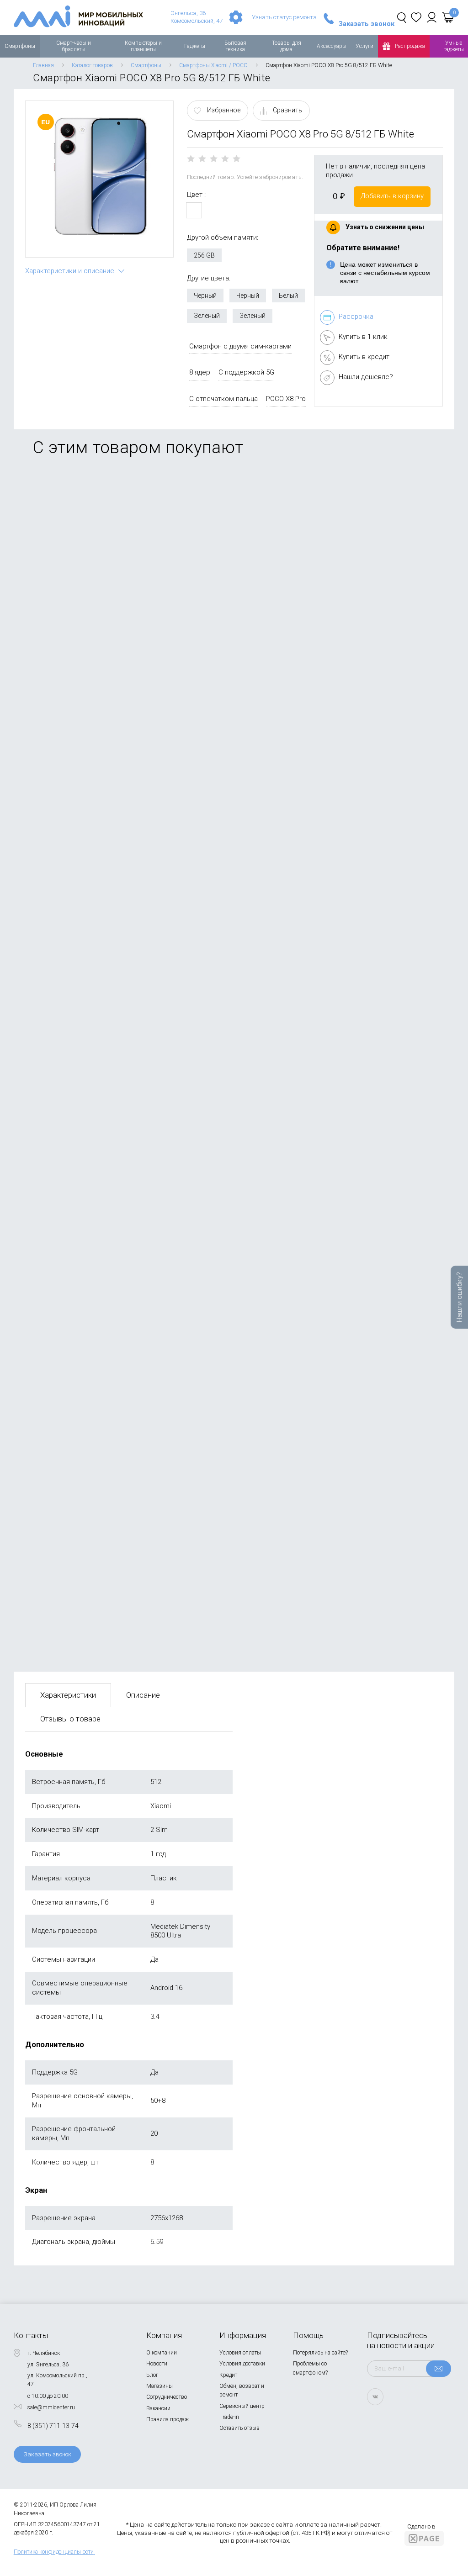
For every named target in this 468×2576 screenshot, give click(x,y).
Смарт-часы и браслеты (74, 46)
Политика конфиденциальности (54, 2552)
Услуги (364, 46)
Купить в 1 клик (363, 337)
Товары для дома (287, 46)
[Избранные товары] (416, 17)
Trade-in (229, 2417)
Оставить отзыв (239, 2428)
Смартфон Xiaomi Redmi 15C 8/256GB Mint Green (99, 1403)
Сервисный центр (242, 2406)
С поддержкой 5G (246, 372)
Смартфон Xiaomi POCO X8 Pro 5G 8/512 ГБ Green (101, 898)
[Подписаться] (439, 2369)
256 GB (204, 255)
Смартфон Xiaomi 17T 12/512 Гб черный (85, 1235)
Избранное (224, 110)
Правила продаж (168, 2419)
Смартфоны (20, 46)
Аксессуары (332, 46)
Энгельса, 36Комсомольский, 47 (197, 17)
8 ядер (200, 372)
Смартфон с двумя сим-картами (240, 346)
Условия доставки (242, 2364)
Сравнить (287, 110)
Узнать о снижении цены (385, 227)
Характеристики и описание (70, 271)
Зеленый (207, 316)
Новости (157, 2364)
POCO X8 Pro (286, 399)
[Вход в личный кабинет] (432, 17)
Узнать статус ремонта (284, 17)
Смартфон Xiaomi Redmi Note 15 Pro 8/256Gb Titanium (107, 561)
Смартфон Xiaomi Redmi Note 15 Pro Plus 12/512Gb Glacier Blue (122, 729)
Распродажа (410, 46)
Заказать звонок (367, 24)
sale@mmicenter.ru (51, 2407)
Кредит (228, 2375)
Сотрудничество (167, 2397)
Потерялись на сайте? (320, 2353)
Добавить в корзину (392, 196)
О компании (162, 2353)
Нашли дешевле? (366, 377)
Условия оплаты (240, 2353)
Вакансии (158, 2408)
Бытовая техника (235, 46)
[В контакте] (375, 2397)
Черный (205, 296)
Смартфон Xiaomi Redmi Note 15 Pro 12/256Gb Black (104, 1572)
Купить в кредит (364, 357)
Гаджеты (195, 46)
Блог (152, 2375)
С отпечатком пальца (223, 399)
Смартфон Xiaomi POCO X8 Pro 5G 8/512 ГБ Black (99, 1066)
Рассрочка (356, 317)
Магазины (160, 2386)
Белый (288, 296)
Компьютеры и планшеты (143, 46)
